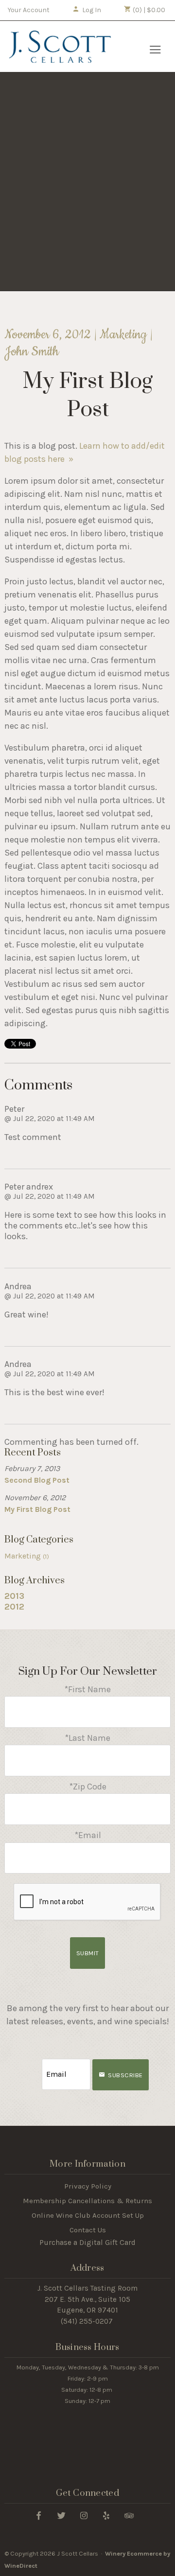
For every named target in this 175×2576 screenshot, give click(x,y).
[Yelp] (106, 2515)
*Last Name (87, 1738)
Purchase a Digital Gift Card (87, 2243)
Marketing (27, 1556)
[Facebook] (39, 2515)
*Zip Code (88, 1787)
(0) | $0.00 (148, 10)
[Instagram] (84, 2515)
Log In (92, 10)
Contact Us (88, 2230)
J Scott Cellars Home (60, 47)
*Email (88, 1835)
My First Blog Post (37, 1509)
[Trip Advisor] (129, 2515)
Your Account (29, 10)
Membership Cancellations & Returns (87, 2201)
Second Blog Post (37, 1480)
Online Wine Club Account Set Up (88, 2215)
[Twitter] (61, 2515)
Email (33, 2064)
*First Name (87, 1689)
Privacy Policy (88, 2186)
